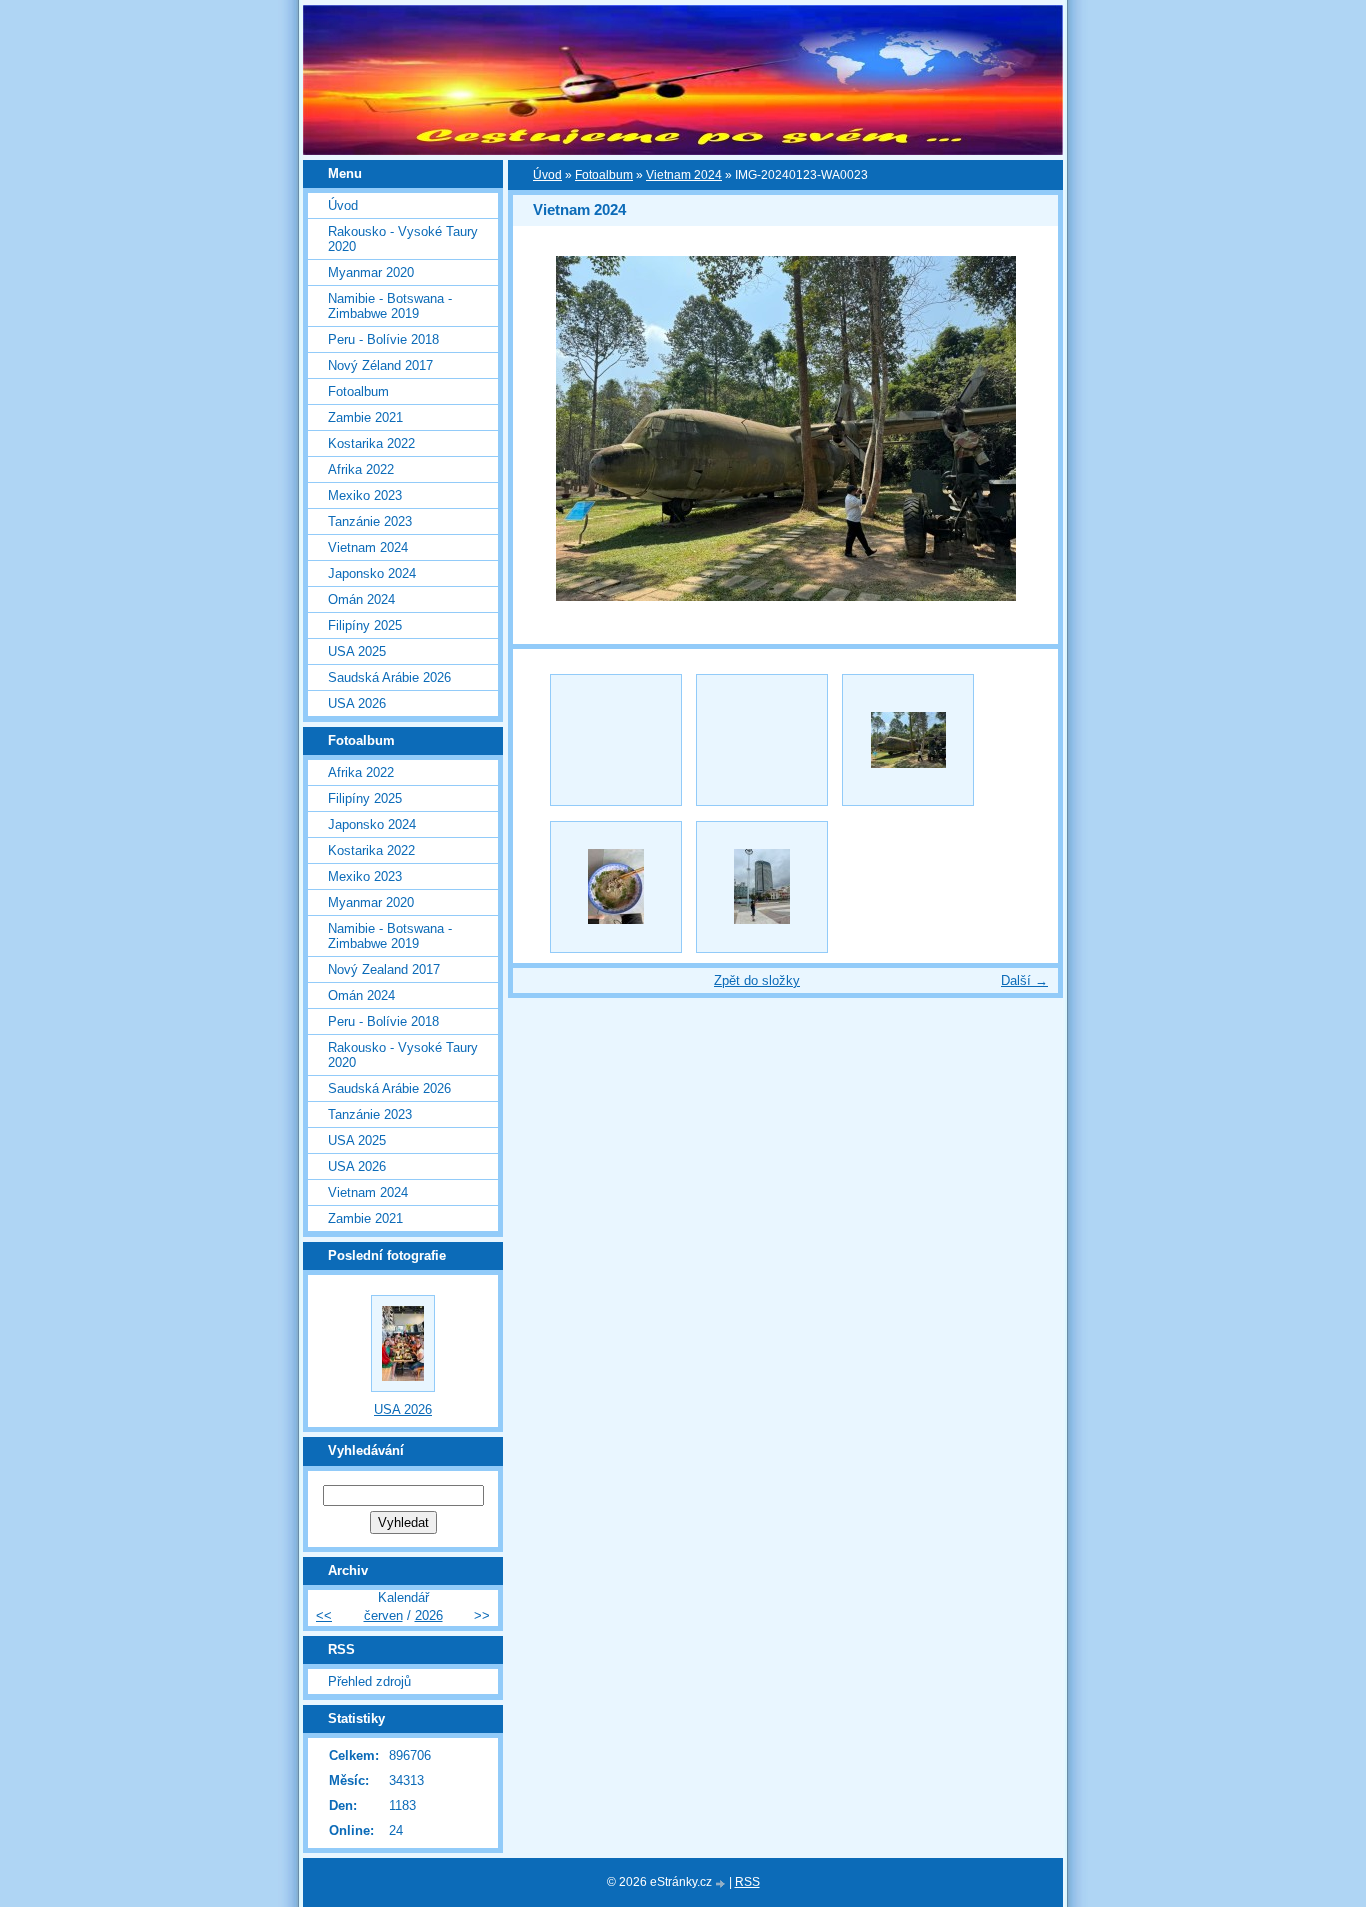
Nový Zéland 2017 (380, 365)
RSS (747, 1882)
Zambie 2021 (365, 417)
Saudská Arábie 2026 (389, 677)
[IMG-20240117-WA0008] (762, 887)
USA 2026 (357, 703)
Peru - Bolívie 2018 (383, 339)
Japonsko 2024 (372, 573)
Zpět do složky (757, 980)
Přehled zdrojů (369, 1681)
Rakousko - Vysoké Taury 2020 (403, 239)
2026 (429, 1615)
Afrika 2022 (361, 469)
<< (324, 1615)
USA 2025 (357, 651)
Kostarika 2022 (371, 443)
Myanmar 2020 (371, 272)
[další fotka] (1025, 428)
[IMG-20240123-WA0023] (908, 740)
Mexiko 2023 (365, 495)
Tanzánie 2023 (370, 521)
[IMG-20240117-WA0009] (616, 887)
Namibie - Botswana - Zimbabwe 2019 (390, 306)
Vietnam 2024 (684, 175)
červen (383, 1615)
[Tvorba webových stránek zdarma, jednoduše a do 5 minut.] (722, 1883)
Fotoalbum (604, 175)
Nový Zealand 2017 (384, 969)
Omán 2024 (361, 599)
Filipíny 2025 (365, 625)
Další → (1024, 980)
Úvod (547, 175)
